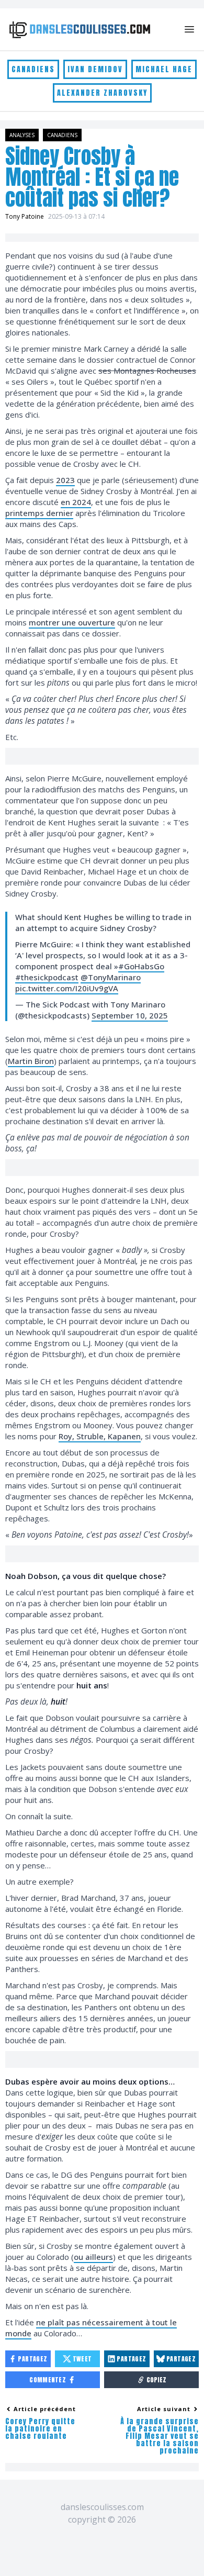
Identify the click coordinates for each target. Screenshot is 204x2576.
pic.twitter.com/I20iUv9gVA (67, 988)
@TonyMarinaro (111, 977)
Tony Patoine (25, 216)
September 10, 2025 (130, 1015)
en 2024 (76, 502)
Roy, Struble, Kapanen (100, 1436)
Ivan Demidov (95, 69)
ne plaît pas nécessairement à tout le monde (91, 2328)
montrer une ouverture (72, 622)
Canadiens (33, 69)
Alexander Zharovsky (102, 93)
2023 (65, 480)
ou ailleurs (93, 2257)
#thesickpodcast (47, 977)
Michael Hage (164, 69)
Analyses (22, 135)
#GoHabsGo (141, 966)
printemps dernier (39, 513)
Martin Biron (31, 1061)
